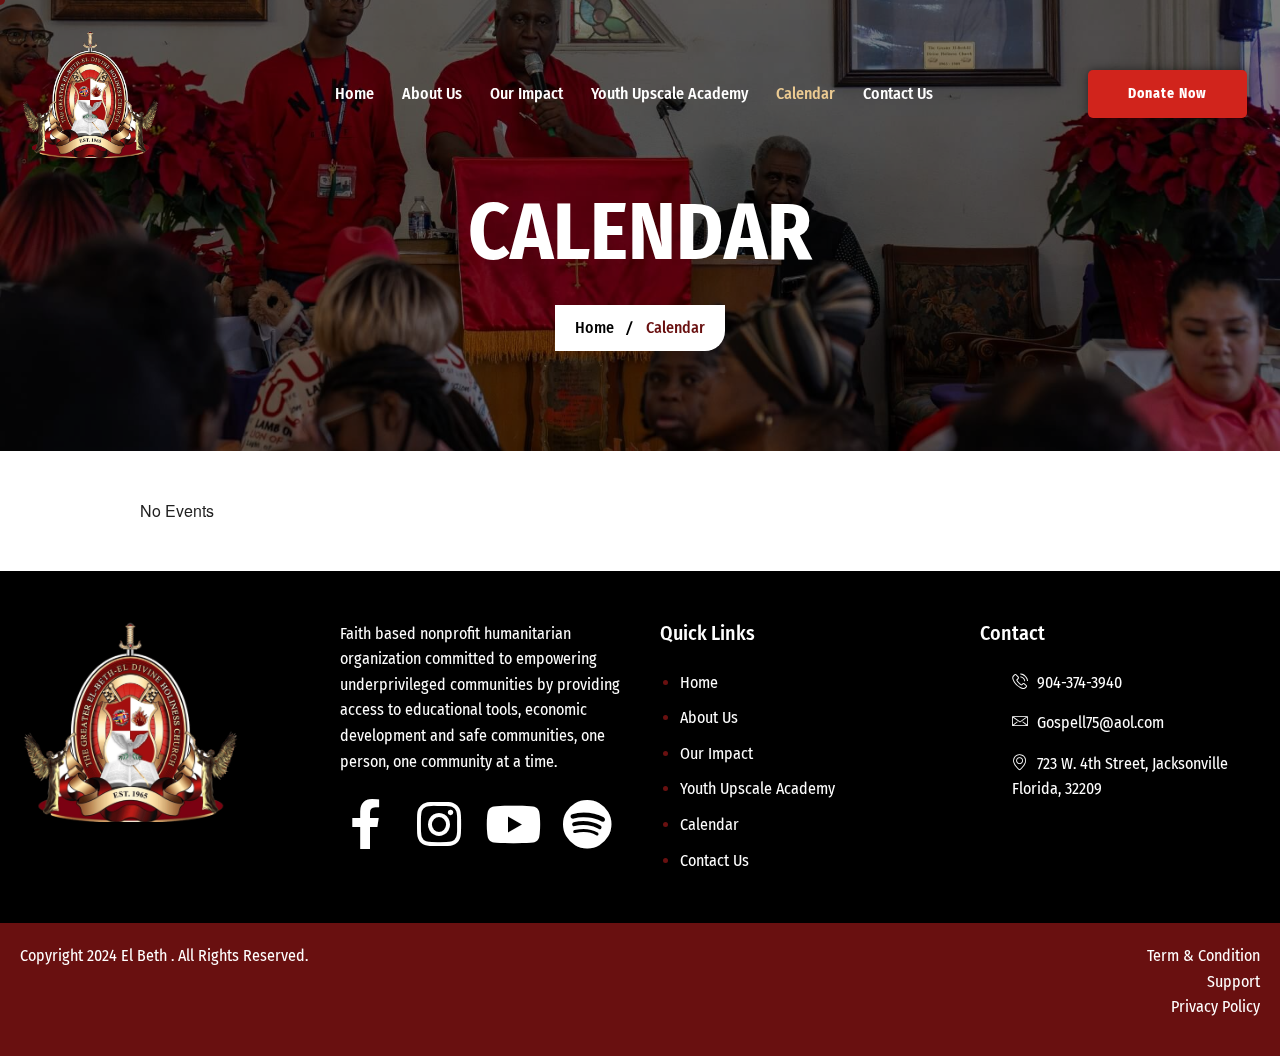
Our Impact (526, 93)
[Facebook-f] (365, 824)
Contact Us (898, 93)
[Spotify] (587, 824)
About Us (432, 93)
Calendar (805, 93)
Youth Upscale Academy (669, 93)
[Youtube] (513, 824)
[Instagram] (439, 824)
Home (354, 93)
